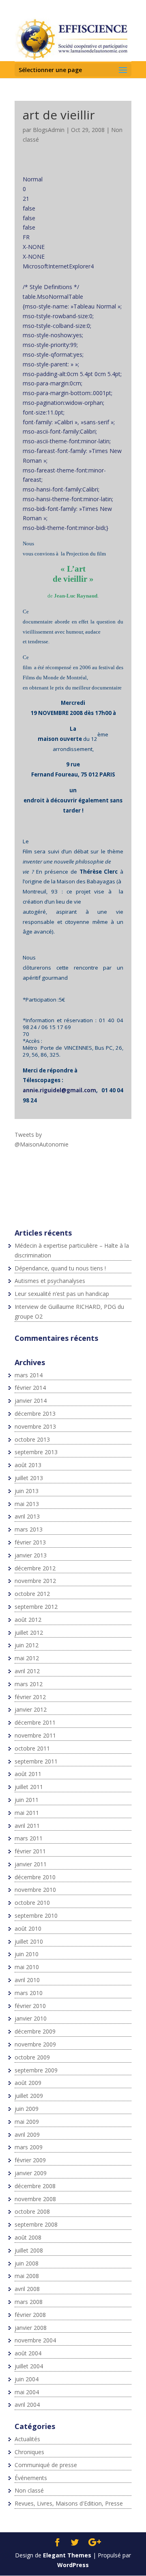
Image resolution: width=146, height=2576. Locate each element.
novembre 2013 (35, 1426)
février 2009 (30, 2160)
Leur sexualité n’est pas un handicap (62, 1294)
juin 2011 (27, 1800)
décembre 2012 (35, 1568)
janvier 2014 (31, 1401)
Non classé (29, 2490)
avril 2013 (27, 1516)
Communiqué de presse (46, 2465)
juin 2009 (27, 2109)
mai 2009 (27, 2122)
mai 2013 (27, 1504)
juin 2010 (27, 1954)
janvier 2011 (31, 1864)
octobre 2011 (32, 1748)
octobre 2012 (32, 1594)
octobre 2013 (32, 1439)
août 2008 (28, 2237)
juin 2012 (27, 1645)
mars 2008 (29, 2302)
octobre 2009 (32, 2057)
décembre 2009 (35, 2031)
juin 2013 (27, 1491)
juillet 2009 (29, 2096)
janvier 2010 (31, 2018)
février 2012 (30, 1697)
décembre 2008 (35, 2186)
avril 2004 (27, 2405)
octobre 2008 (32, 2211)
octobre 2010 (32, 1903)
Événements (31, 2478)
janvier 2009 (31, 2173)
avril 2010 (27, 1980)
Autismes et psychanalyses (50, 1281)
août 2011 (28, 1774)
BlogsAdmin (49, 130)
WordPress (73, 2565)
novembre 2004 (35, 2340)
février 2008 (30, 2315)
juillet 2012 (29, 1633)
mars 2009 (29, 2147)
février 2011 (30, 1851)
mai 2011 (27, 1813)
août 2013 (28, 1465)
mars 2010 (29, 1993)
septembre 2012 (36, 1607)
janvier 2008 (31, 2328)
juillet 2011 (29, 1787)
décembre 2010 (35, 1877)
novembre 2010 (35, 1890)
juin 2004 (27, 2379)
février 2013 (30, 1542)
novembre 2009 (35, 2044)
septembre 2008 (36, 2224)
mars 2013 (29, 1529)
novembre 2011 (35, 1735)
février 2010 (30, 2006)
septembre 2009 (36, 2070)
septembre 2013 (36, 1452)
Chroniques (29, 2452)
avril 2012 (27, 1671)
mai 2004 (27, 2392)
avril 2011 (27, 1826)
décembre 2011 (35, 1722)
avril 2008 (27, 2289)
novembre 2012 (35, 1581)
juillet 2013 (29, 1478)
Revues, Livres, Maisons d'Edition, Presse (69, 2503)
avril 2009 (27, 2135)
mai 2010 (27, 1967)
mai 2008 (27, 2276)
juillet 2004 (29, 2366)
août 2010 (28, 1928)
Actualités (27, 2439)
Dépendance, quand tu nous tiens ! (60, 1268)
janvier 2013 (31, 1555)
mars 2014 (29, 1375)
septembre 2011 (36, 1761)
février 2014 (30, 1388)
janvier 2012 (31, 1709)
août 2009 (28, 2083)
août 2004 (28, 2353)
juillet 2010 (29, 1941)
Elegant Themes (67, 2555)
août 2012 (28, 1620)
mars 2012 (29, 1684)
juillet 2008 (29, 2250)
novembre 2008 (35, 2199)
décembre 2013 (35, 1414)
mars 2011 (29, 1838)
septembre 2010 (36, 1916)
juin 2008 (27, 2263)
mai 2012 (27, 1658)
